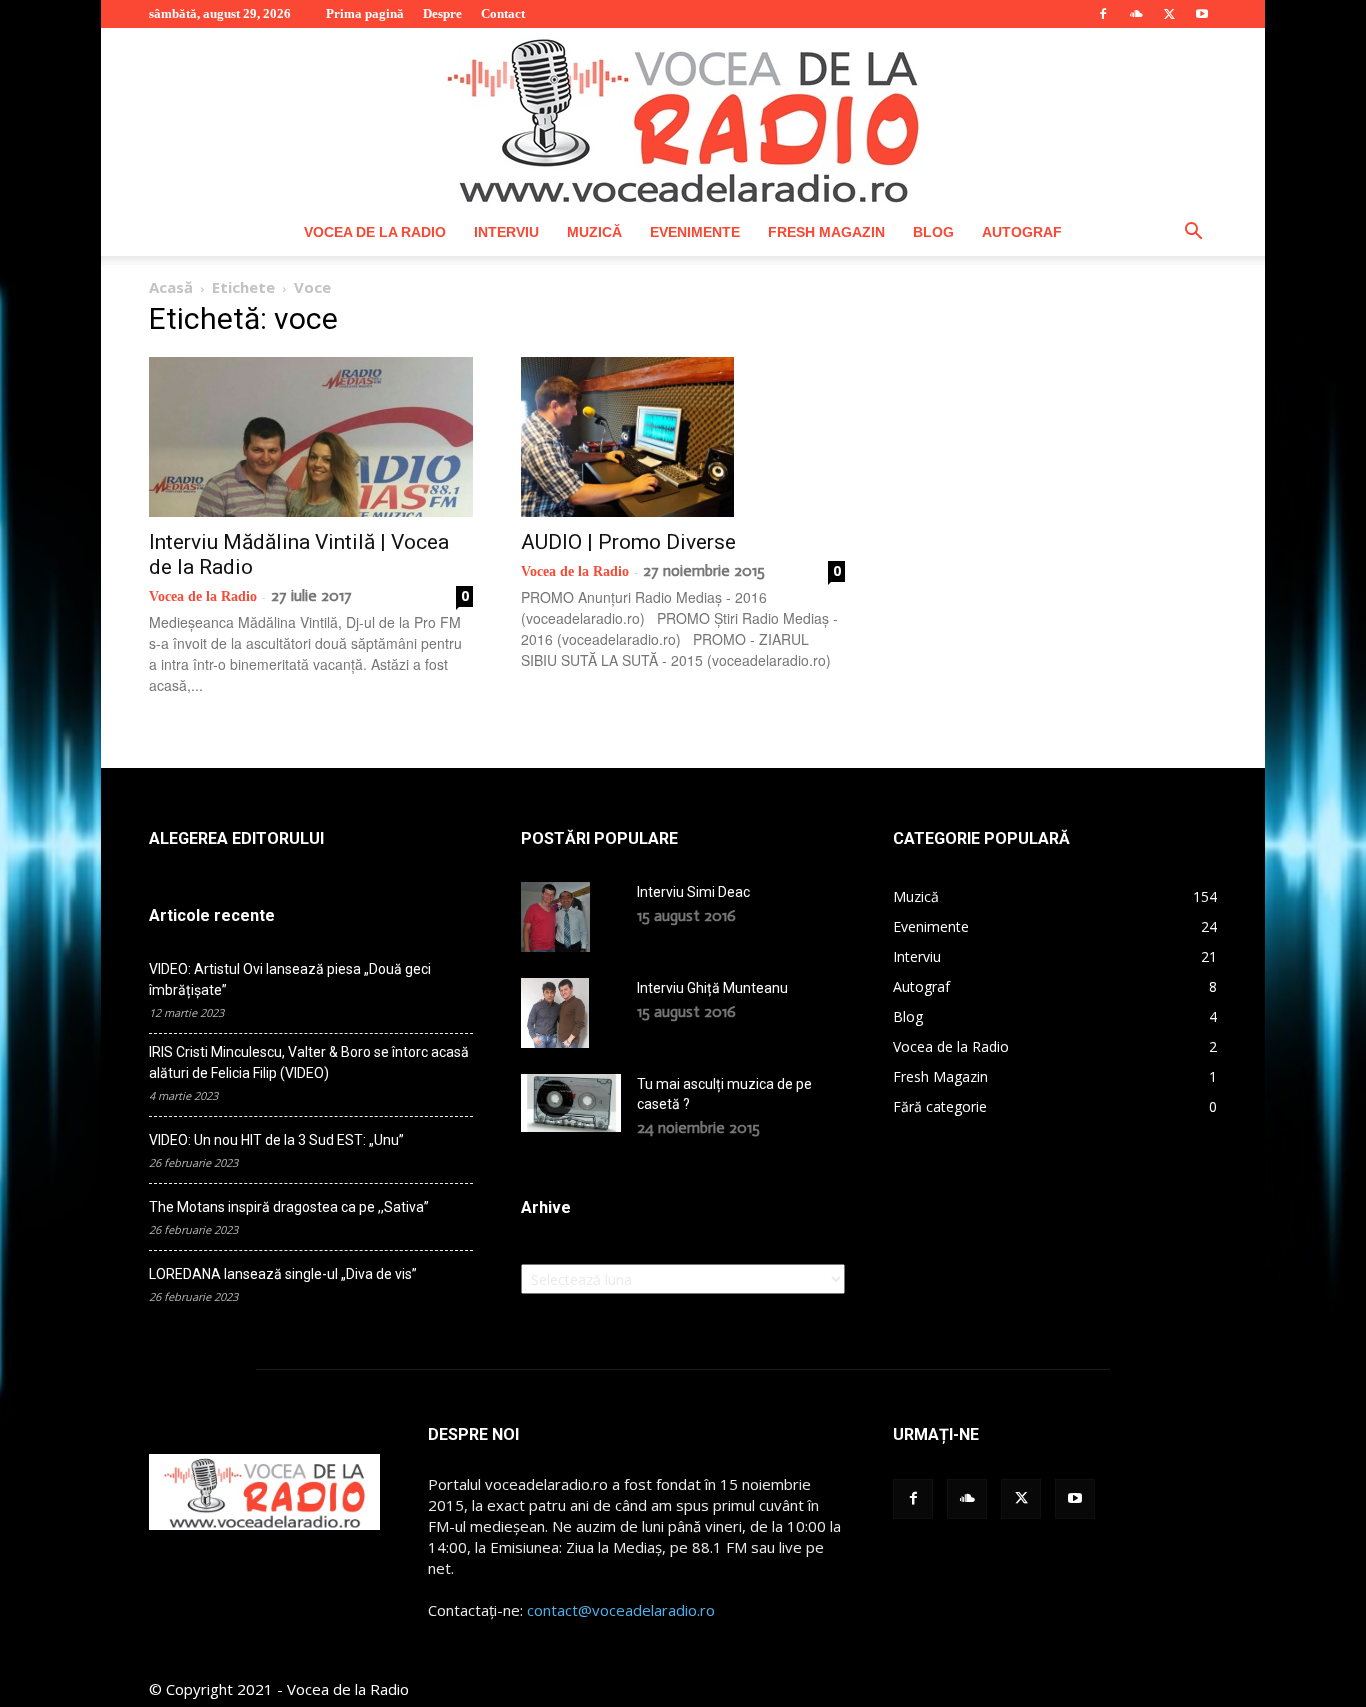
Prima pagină (365, 13)
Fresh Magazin (826, 232)
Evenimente (695, 232)
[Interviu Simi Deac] (555, 917)
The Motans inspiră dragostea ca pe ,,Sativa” (289, 1207)
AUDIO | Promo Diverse (628, 542)
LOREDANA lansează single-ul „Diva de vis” (283, 1274)
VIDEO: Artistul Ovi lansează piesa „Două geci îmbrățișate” (290, 979)
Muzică (594, 232)
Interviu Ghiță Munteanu (712, 988)
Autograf (1022, 232)
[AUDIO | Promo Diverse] (683, 437)
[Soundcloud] (1136, 14)
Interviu (506, 232)
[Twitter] (1169, 14)
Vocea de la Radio (375, 232)
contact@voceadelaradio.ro (621, 1610)
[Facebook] (1103, 14)
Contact (503, 13)
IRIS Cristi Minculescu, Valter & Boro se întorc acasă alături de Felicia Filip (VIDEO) (309, 1062)
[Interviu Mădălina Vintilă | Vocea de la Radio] (311, 437)
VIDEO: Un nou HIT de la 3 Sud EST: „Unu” (276, 1140)
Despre (442, 13)
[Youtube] (1202, 14)
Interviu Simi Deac (693, 892)
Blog (933, 232)
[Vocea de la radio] (683, 118)
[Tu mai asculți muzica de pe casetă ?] (571, 1103)
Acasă (171, 287)
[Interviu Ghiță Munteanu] (555, 1013)
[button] (1193, 233)
